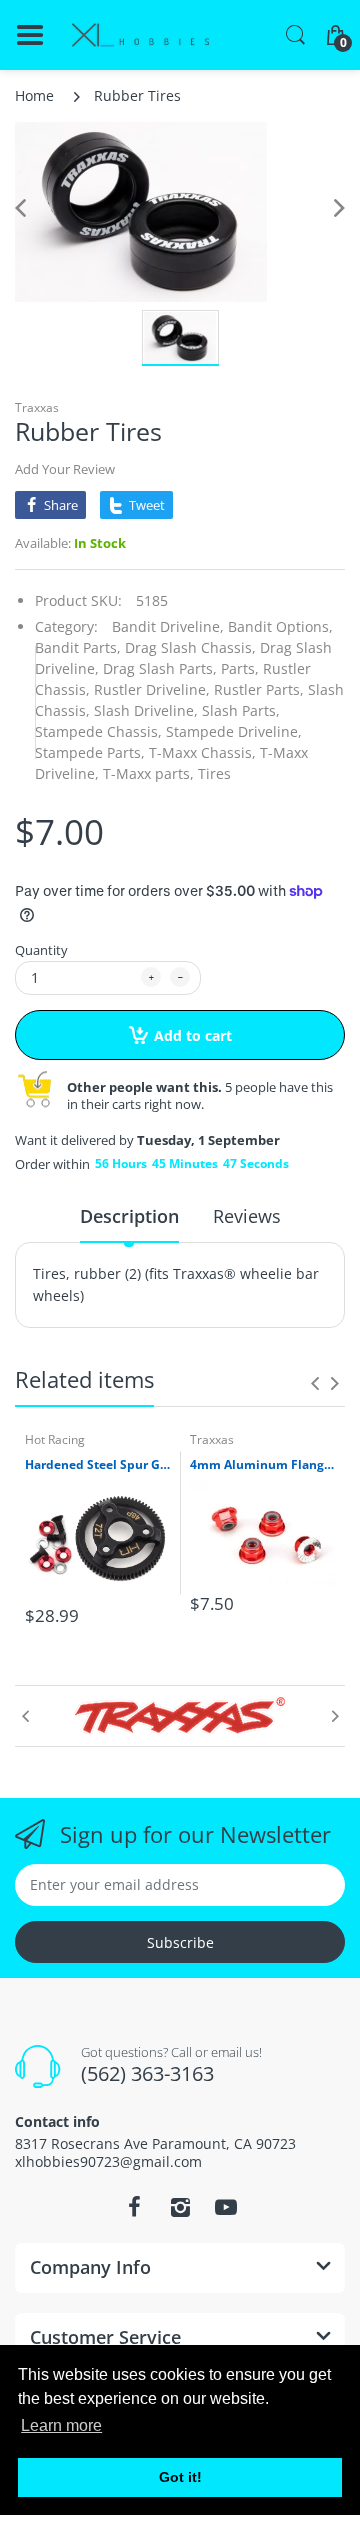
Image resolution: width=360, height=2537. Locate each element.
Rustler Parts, (259, 689)
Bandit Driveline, (168, 626)
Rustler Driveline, (152, 689)
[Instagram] (180, 2207)
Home (34, 95)
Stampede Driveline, (234, 731)
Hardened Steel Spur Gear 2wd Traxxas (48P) (97, 1465)
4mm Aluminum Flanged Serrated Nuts (262, 1465)
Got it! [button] (180, 2477)
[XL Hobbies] (140, 35)
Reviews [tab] (247, 1216)
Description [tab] (129, 1216)
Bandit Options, (280, 626)
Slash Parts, (241, 710)
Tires (214, 773)
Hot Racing (55, 1439)
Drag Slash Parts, (160, 668)
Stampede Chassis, (98, 731)
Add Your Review (65, 469)
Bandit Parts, (78, 647)
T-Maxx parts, (148, 773)
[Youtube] (226, 2207)
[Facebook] (134, 2207)
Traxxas (37, 407)
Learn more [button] (61, 2425)
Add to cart (193, 1035)
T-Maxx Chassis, (202, 752)
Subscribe (180, 1942)
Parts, (240, 668)
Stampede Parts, (90, 752)
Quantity (41, 950)
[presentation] (315, 1383)
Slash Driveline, (146, 710)
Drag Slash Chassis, (190, 647)
